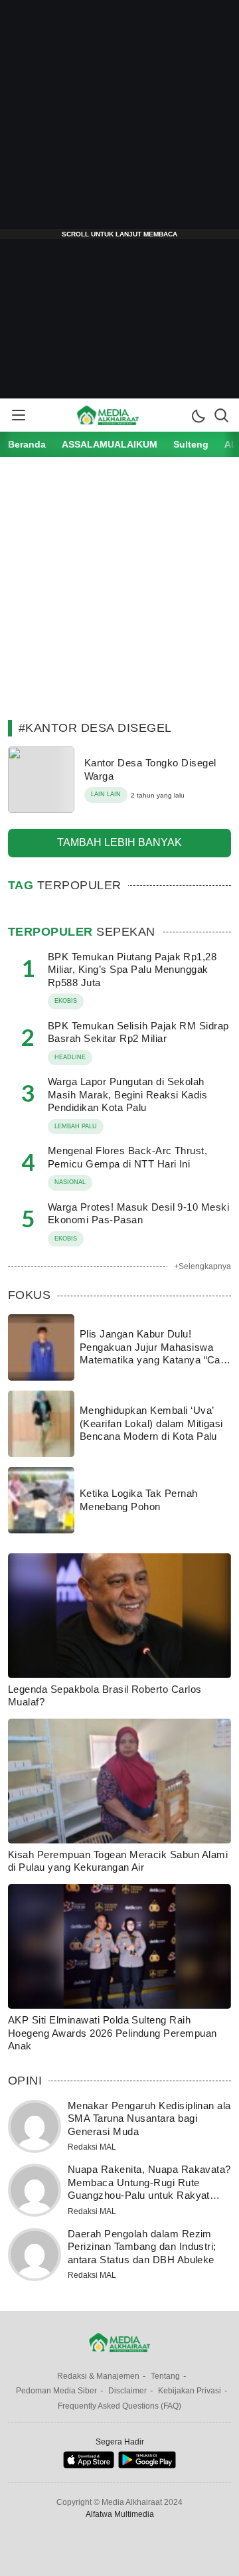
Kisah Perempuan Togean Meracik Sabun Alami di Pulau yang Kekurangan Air (118, 1861)
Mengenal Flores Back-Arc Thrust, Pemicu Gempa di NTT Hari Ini (127, 1157)
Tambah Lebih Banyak (119, 842)
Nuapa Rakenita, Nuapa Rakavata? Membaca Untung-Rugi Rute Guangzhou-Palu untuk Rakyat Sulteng (149, 2189)
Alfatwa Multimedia (120, 2514)
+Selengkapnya (202, 1266)
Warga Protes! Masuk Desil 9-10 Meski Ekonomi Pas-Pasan (138, 1214)
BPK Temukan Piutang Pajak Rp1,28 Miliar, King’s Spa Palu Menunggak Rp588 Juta (132, 970)
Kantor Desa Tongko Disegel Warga (150, 769)
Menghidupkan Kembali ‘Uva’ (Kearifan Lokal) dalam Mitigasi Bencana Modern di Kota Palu (151, 1423)
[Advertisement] (119, 120)
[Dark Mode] (198, 415)
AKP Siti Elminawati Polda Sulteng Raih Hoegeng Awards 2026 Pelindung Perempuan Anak (113, 2033)
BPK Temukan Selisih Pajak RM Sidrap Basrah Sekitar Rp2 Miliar (138, 1032)
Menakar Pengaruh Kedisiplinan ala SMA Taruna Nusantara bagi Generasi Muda (149, 2118)
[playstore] (147, 2465)
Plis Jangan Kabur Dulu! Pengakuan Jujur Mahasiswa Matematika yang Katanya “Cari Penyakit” (153, 1353)
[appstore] (89, 2465)
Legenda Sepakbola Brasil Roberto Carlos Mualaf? (105, 1696)
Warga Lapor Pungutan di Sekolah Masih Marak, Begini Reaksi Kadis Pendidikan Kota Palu (127, 1094)
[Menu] (18, 415)
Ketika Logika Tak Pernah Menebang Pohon (139, 1500)
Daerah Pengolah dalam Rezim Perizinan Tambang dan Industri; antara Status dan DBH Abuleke (142, 2247)
